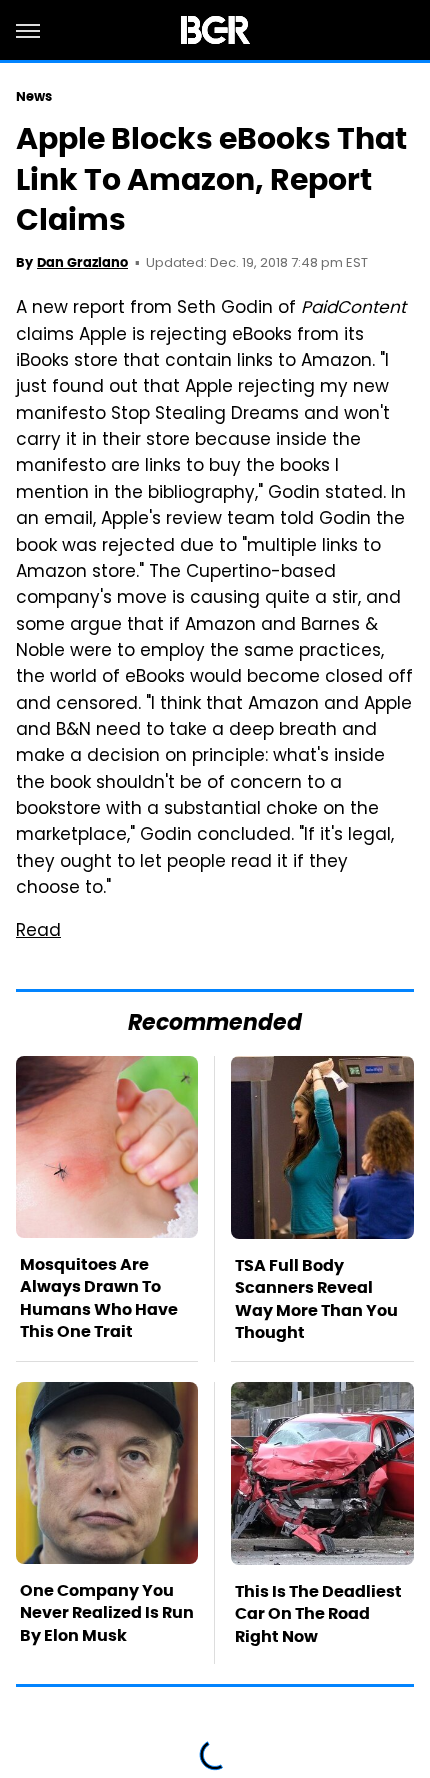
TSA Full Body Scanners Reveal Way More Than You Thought (316, 1299)
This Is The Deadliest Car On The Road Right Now (318, 1614)
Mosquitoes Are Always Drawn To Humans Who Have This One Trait (99, 1298)
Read (38, 932)
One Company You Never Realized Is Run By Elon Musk (107, 1613)
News (34, 96)
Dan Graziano (82, 262)
